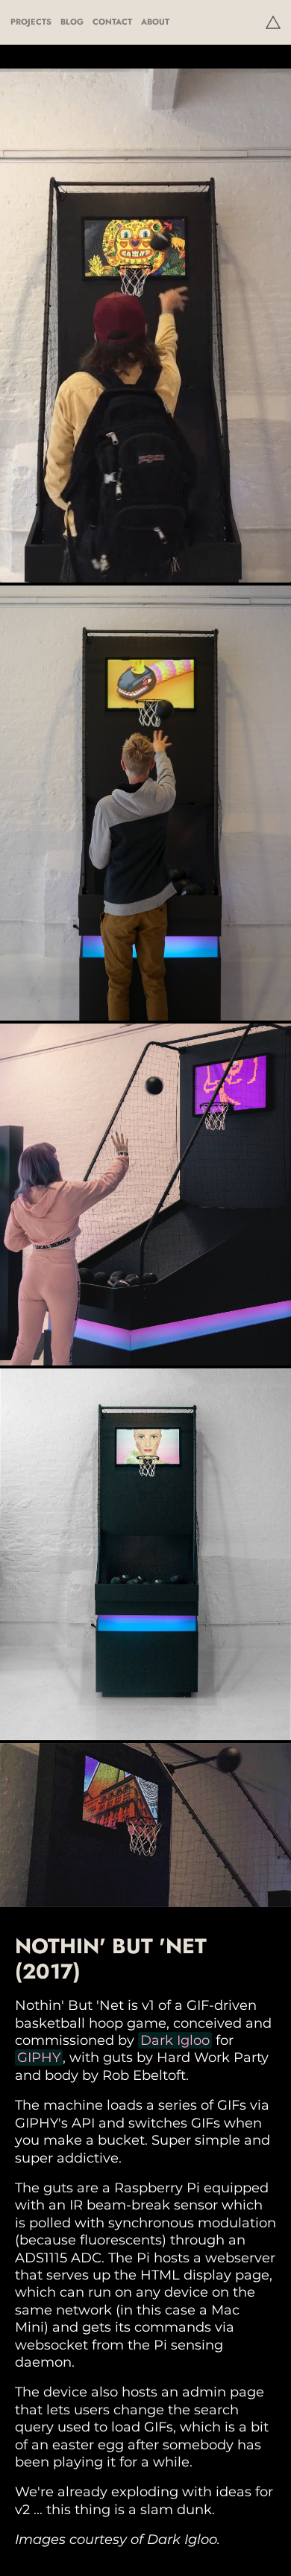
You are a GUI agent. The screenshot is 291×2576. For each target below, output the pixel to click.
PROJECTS (31, 22)
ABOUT (155, 22)
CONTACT (112, 22)
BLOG (72, 22)
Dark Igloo (175, 2040)
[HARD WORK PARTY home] (273, 22)
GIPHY (39, 2058)
